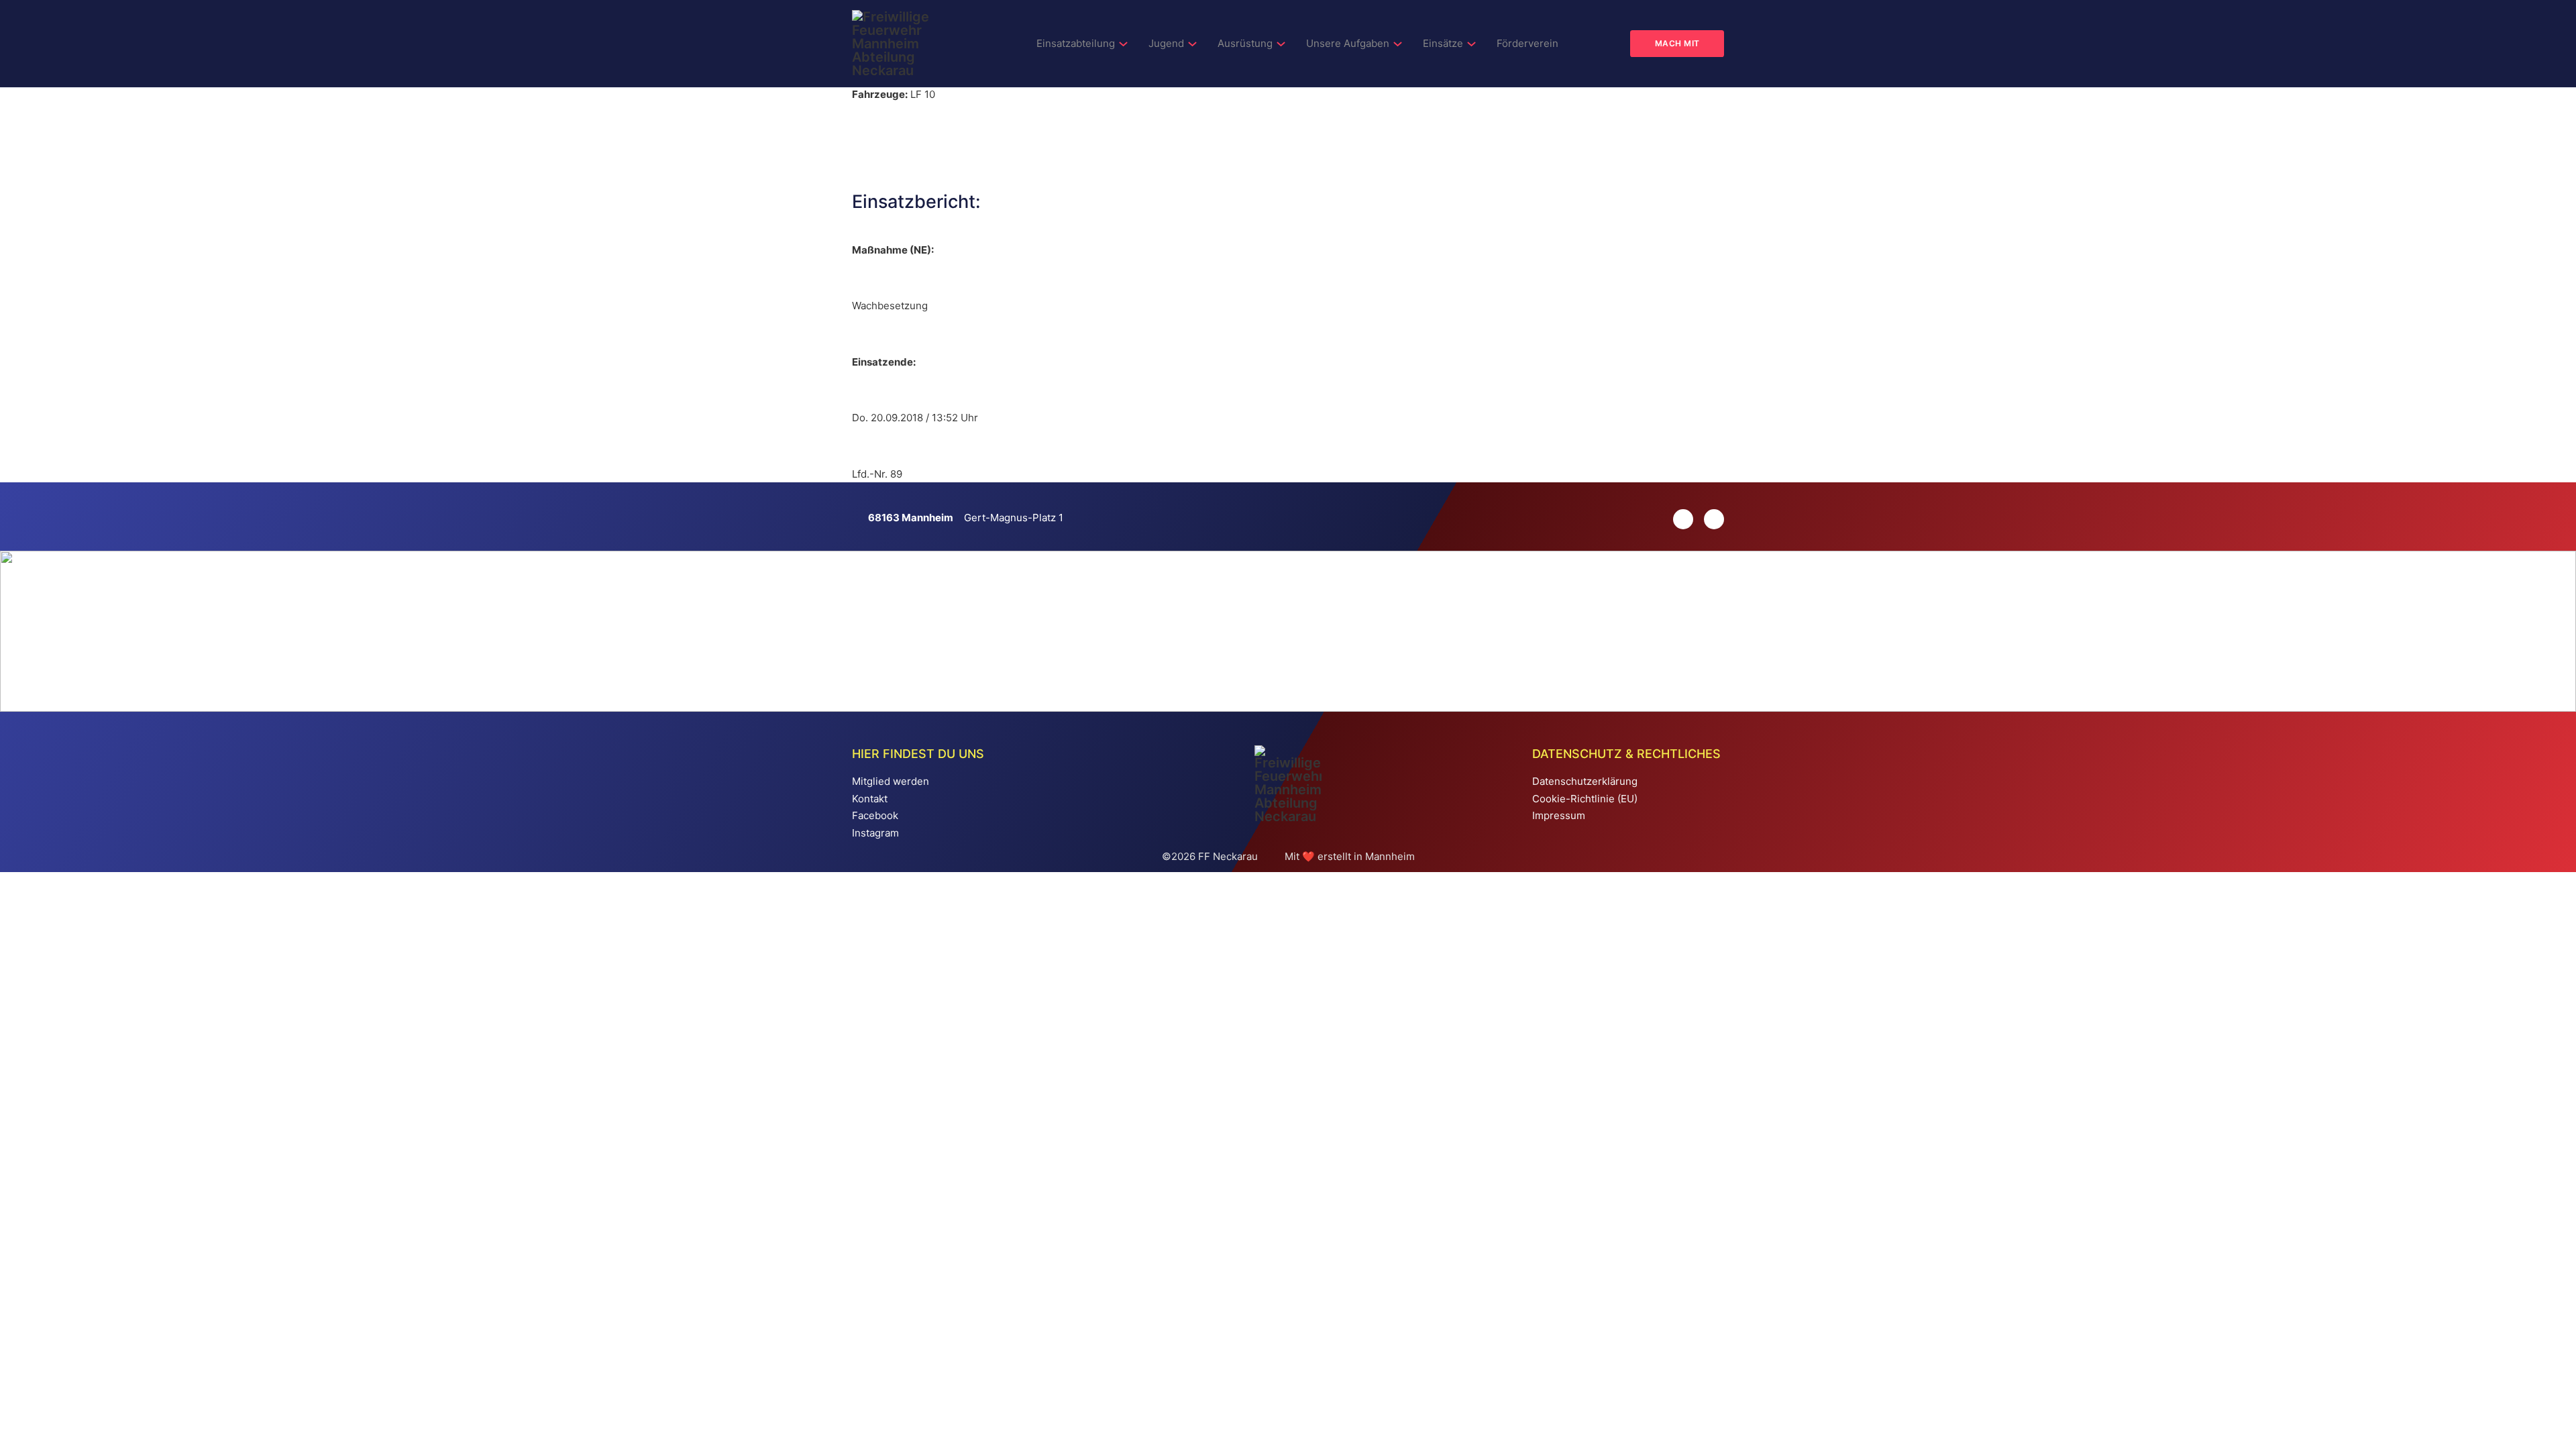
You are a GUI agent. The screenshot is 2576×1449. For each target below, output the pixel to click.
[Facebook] (1709, 519)
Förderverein (1527, 43)
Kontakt (870, 799)
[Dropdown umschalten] (1123, 44)
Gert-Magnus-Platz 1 (1014, 518)
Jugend (1166, 43)
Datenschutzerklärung (1585, 781)
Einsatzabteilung (1076, 43)
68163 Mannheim (911, 518)
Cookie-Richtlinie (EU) (1585, 799)
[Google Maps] (860, 518)
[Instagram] (1678, 519)
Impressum (1559, 815)
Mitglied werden (891, 781)
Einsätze (1443, 43)
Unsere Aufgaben (1348, 43)
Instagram (875, 833)
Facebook (875, 815)
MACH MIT (1677, 43)
